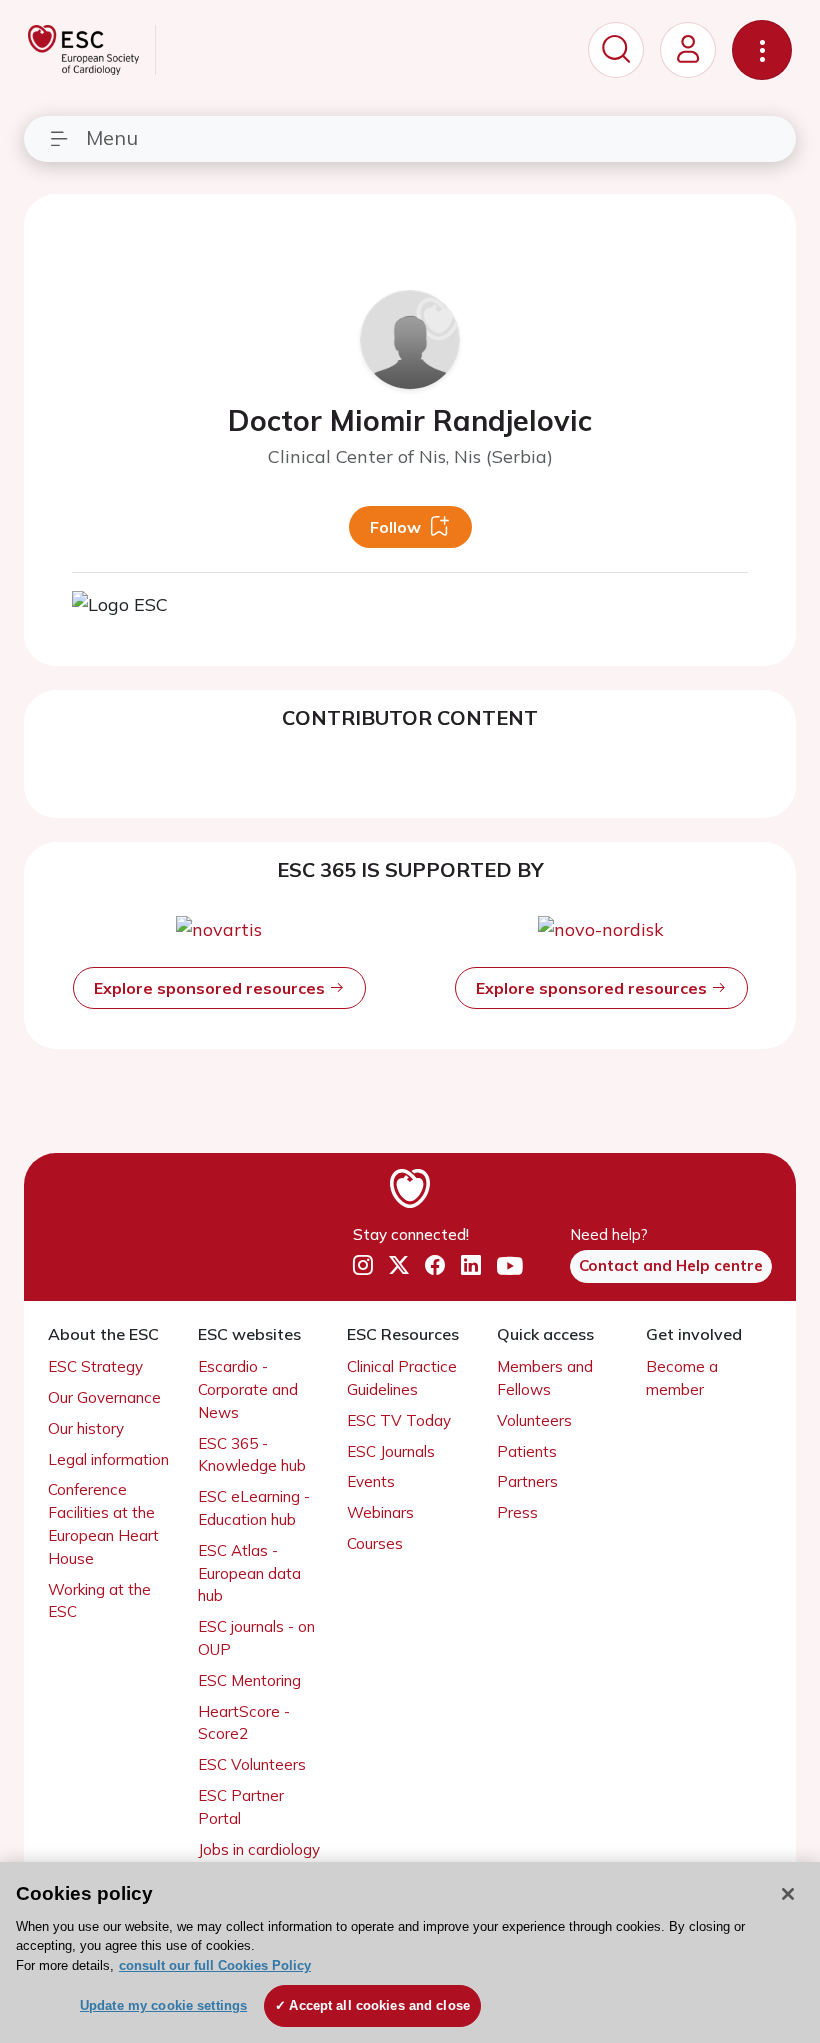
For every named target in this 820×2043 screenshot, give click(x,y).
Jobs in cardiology (259, 1849)
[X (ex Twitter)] (399, 1266)
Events (371, 1481)
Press (517, 1512)
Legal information (108, 1459)
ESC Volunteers (252, 1764)
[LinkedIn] (471, 1266)
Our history (86, 1428)
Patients (527, 1451)
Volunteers (534, 1420)
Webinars (380, 1512)
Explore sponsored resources (211, 988)
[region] (410, 1952)
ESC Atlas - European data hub (249, 1573)
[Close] (788, 1894)
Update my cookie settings (163, 2005)
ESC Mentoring (249, 1680)
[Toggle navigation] (762, 50)
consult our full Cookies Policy (215, 1965)
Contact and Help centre (671, 1265)
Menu (112, 137)
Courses (375, 1543)
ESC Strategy (95, 1366)
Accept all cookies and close (379, 2005)
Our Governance (104, 1397)
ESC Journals (391, 1451)
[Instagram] (363, 1266)
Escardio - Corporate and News (248, 1389)
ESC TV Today (399, 1420)
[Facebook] (435, 1266)
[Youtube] (510, 1265)
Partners (527, 1481)
